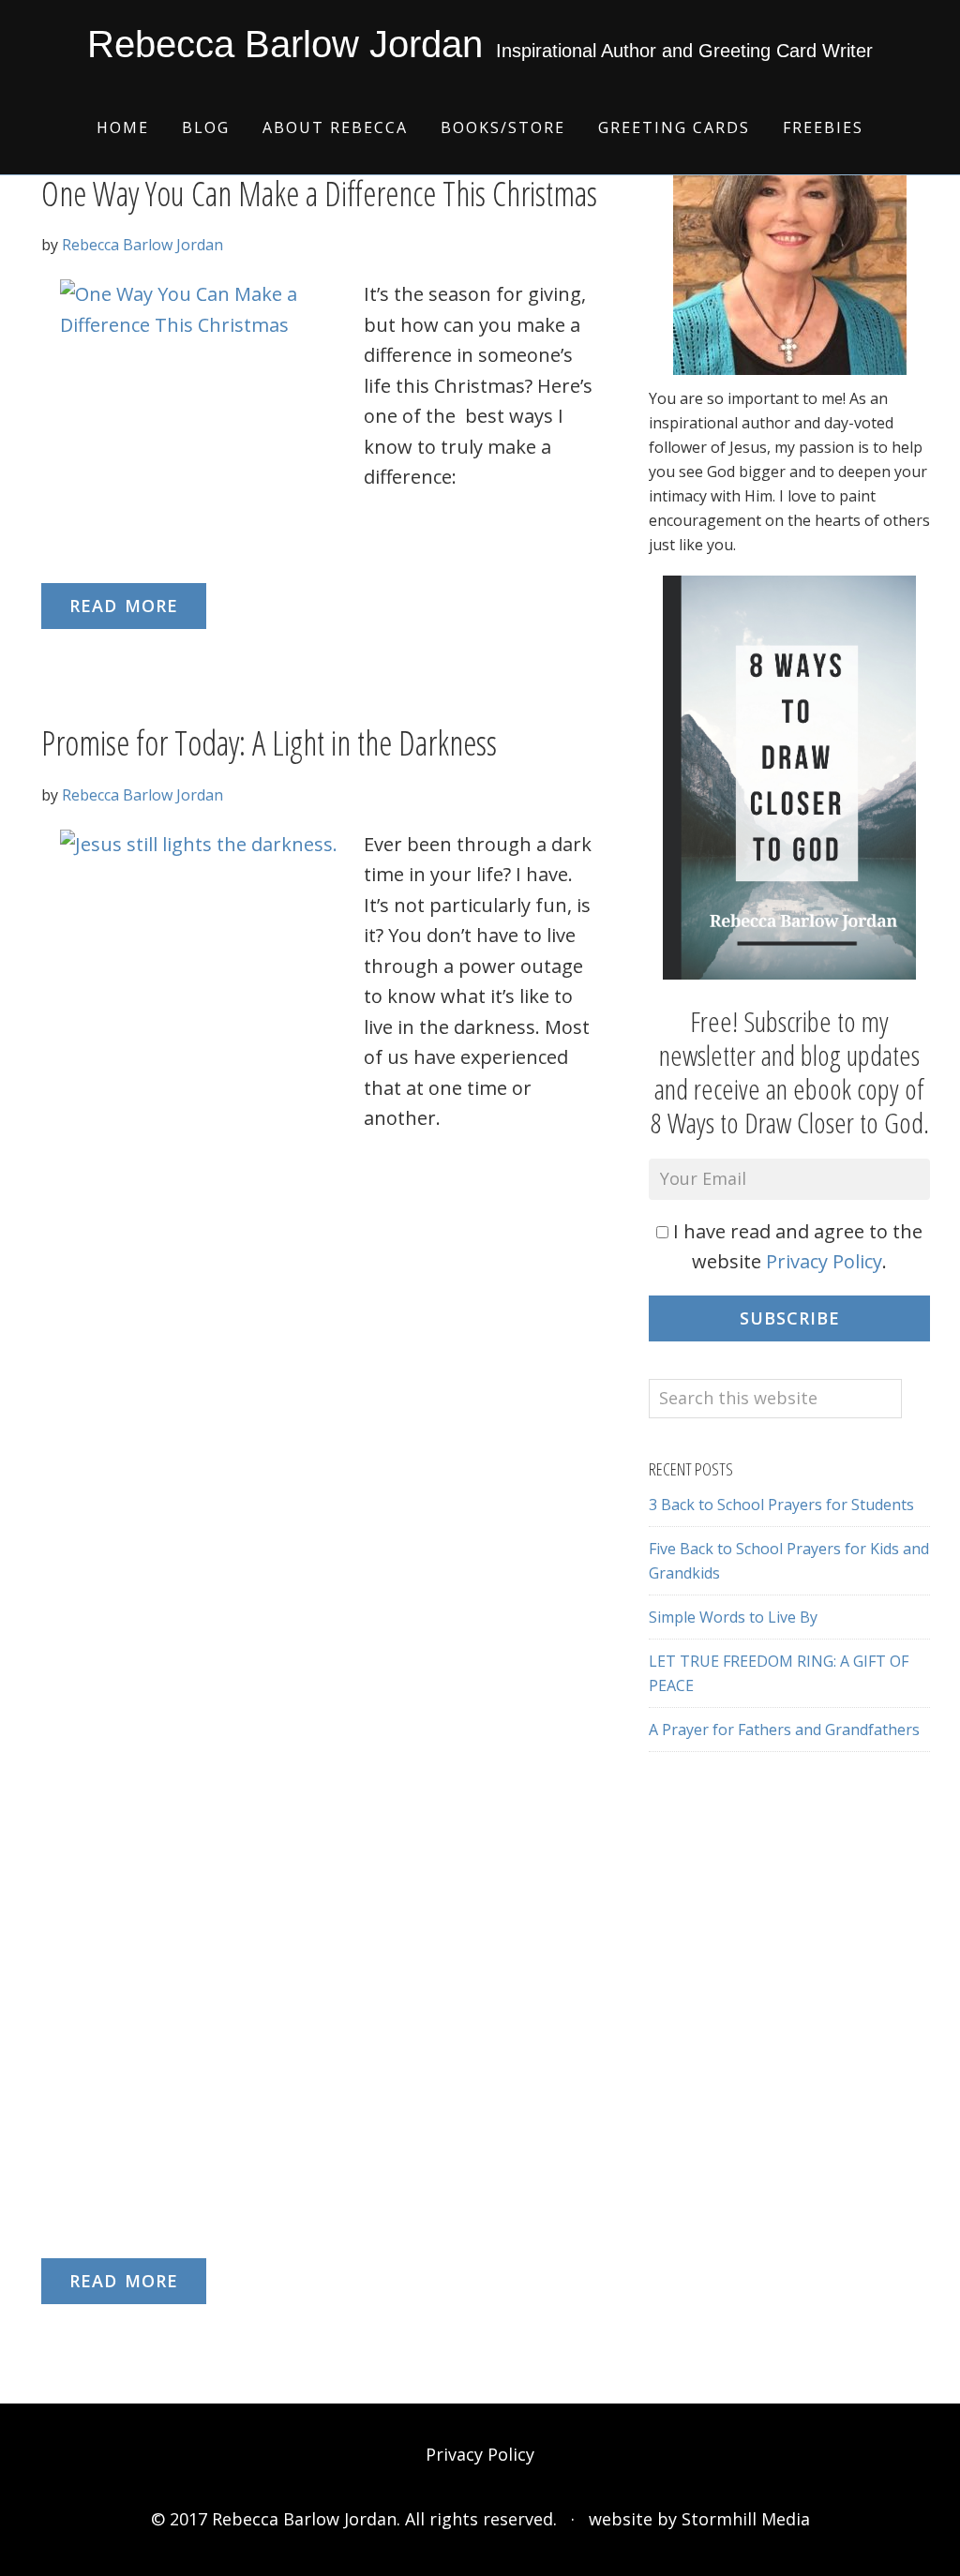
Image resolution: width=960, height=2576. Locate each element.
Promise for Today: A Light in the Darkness (269, 743)
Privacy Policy (824, 1261)
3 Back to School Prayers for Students (781, 1505)
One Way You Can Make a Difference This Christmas (319, 194)
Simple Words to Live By (733, 1617)
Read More (124, 606)
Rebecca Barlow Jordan (285, 44)
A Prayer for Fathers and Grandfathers (784, 1730)
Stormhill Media (746, 2519)
